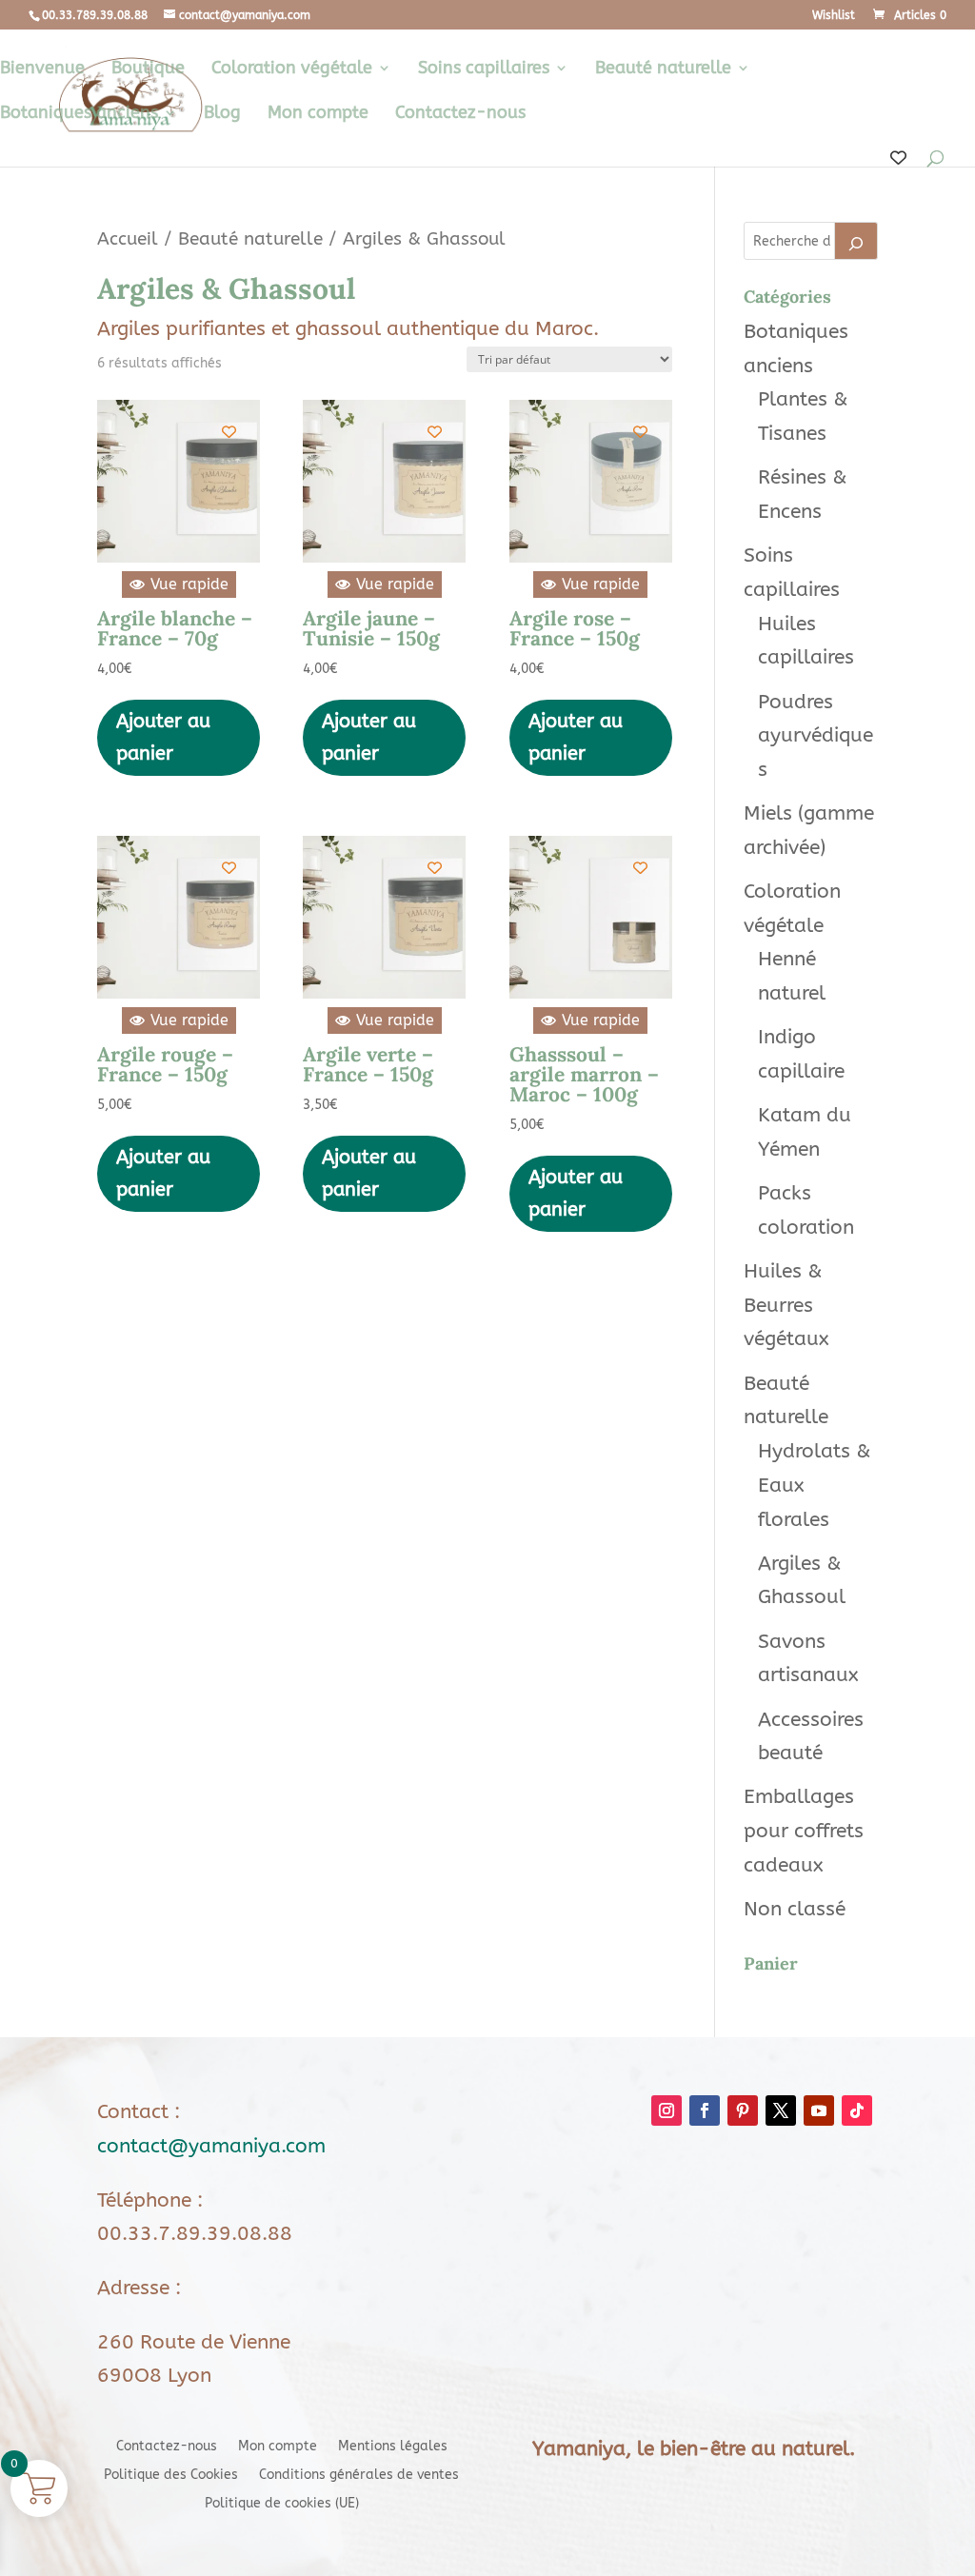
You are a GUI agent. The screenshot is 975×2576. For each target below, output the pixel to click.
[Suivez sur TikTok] (857, 2110)
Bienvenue (42, 69)
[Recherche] (856, 241)
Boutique (148, 69)
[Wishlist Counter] (898, 159)
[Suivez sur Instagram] (667, 2110)
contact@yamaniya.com (211, 2146)
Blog (222, 114)
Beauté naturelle (663, 69)
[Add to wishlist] (229, 432)
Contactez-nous (460, 114)
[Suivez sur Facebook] (705, 2110)
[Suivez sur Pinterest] (743, 2110)
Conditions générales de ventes (359, 2476)
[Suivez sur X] (781, 2110)
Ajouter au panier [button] (163, 737)
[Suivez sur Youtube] (819, 2110)
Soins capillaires (484, 69)
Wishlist (834, 16)
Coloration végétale (292, 69)
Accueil (128, 238)
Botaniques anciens (79, 114)
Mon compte (318, 114)
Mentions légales (393, 2447)
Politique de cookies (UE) (282, 2504)
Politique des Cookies (171, 2476)
